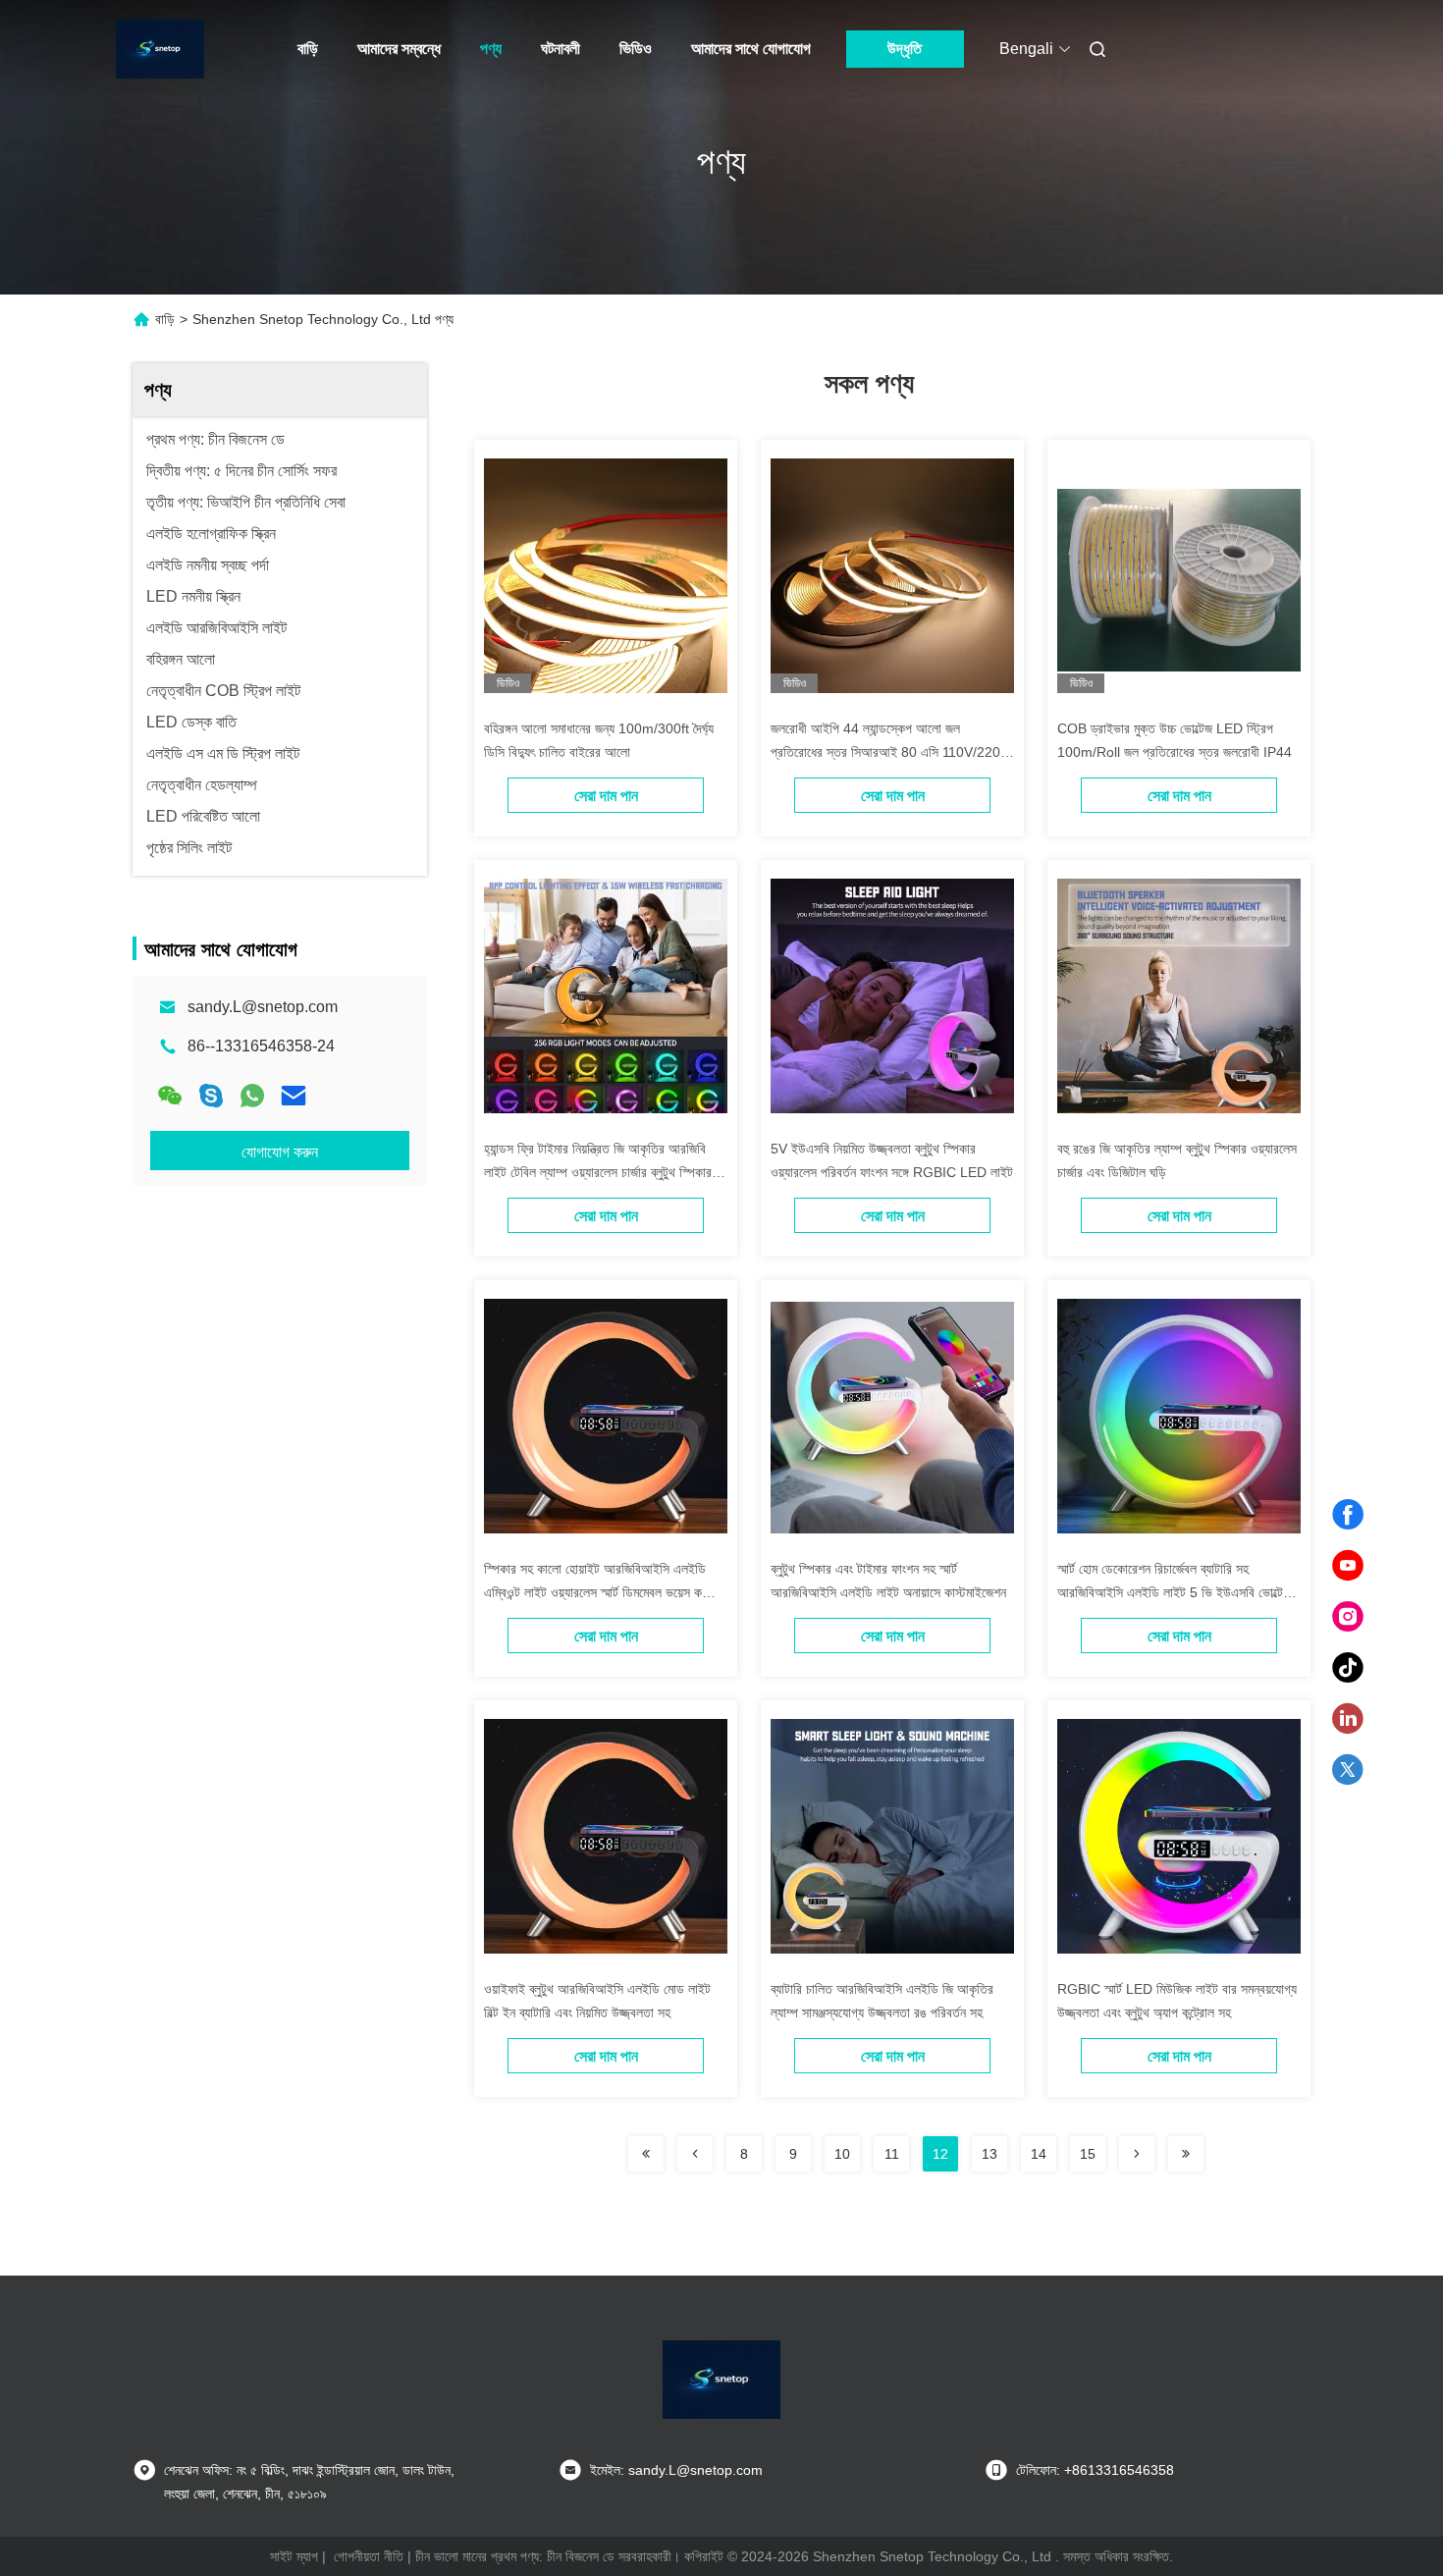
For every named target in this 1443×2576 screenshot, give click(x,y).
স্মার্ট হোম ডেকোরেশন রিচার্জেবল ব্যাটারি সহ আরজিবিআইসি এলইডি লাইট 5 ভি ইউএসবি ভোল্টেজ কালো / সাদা (1174, 1592)
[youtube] (1348, 1566)
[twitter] (1348, 1770)
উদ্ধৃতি (905, 49)
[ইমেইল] (294, 1096)
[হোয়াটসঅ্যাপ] (252, 1096)
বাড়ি (308, 49)
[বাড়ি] (160, 49)
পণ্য (491, 49)
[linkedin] (1348, 1719)
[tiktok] (1348, 1668)
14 (1039, 2154)
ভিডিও (636, 49)
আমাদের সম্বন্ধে (399, 49)
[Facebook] (1348, 1515)
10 (842, 2154)
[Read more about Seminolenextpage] (646, 2154)
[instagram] (1348, 1617)
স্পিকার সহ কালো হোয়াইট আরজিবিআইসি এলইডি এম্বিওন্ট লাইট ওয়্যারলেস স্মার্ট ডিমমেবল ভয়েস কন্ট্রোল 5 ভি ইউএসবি (605, 1592)
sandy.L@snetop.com (263, 1007)
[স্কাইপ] (211, 1096)
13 (989, 2154)
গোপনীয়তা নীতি (369, 2556)
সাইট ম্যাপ (294, 2556)
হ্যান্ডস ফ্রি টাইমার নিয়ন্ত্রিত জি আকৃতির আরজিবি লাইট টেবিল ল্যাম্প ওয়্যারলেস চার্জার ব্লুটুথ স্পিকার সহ (598, 1172)
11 (892, 2154)
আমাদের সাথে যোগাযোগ (751, 49)
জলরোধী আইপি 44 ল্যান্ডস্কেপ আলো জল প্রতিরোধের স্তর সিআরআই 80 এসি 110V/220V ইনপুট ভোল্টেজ (890, 752)
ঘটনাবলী (561, 49)
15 (1088, 2154)
